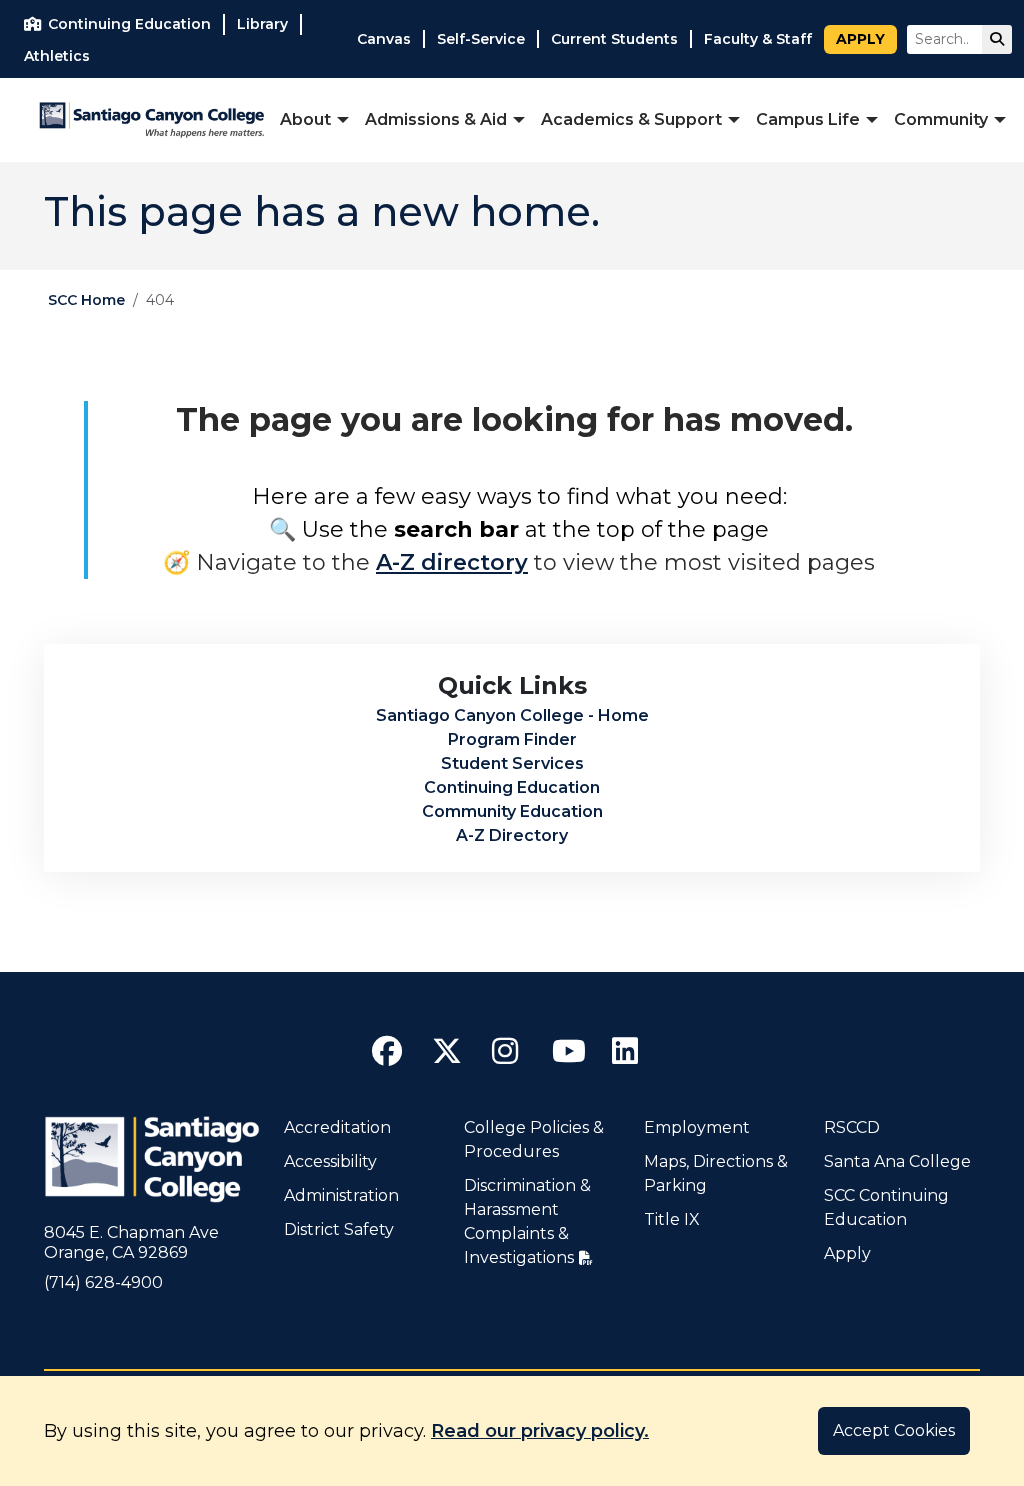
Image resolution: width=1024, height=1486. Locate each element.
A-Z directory (452, 562)
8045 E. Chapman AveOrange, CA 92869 (131, 1242)
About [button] (305, 119)
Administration (341, 1195)
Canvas (384, 39)
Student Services (512, 763)
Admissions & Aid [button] (436, 119)
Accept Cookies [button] (894, 1430)
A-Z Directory (512, 835)
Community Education (512, 811)
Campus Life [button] (808, 119)
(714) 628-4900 (103, 1282)
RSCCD (852, 1127)
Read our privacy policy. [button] (540, 1431)
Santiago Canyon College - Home (512, 715)
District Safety (339, 1229)
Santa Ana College (897, 1161)
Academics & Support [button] (631, 119)
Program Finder (512, 739)
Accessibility (330, 1161)
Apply (860, 39)
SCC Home (86, 300)
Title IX (672, 1219)
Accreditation (337, 1127)
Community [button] (941, 119)
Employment (697, 1127)
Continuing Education (512, 787)
